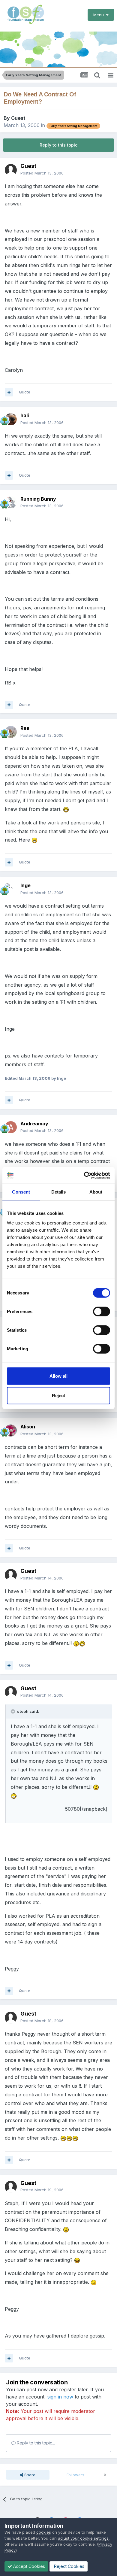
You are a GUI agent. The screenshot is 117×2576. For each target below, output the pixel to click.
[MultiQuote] (9, 392)
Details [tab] (59, 1192)
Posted (42, 173)
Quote (25, 392)
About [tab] (96, 1192)
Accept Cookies (28, 2566)
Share (29, 2475)
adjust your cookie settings (83, 2538)
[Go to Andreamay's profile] (11, 1127)
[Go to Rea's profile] (11, 732)
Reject (58, 1396)
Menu (100, 15)
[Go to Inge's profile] (11, 889)
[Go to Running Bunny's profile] (11, 502)
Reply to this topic (58, 145)
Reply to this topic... (35, 2443)
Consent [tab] (21, 1192)
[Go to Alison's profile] (11, 1431)
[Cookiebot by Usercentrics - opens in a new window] (84, 1175)
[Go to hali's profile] (11, 419)
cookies (44, 2532)
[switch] (102, 1311)
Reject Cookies (69, 2566)
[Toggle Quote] (13, 1711)
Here (24, 840)
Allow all (58, 1376)
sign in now (60, 2397)
